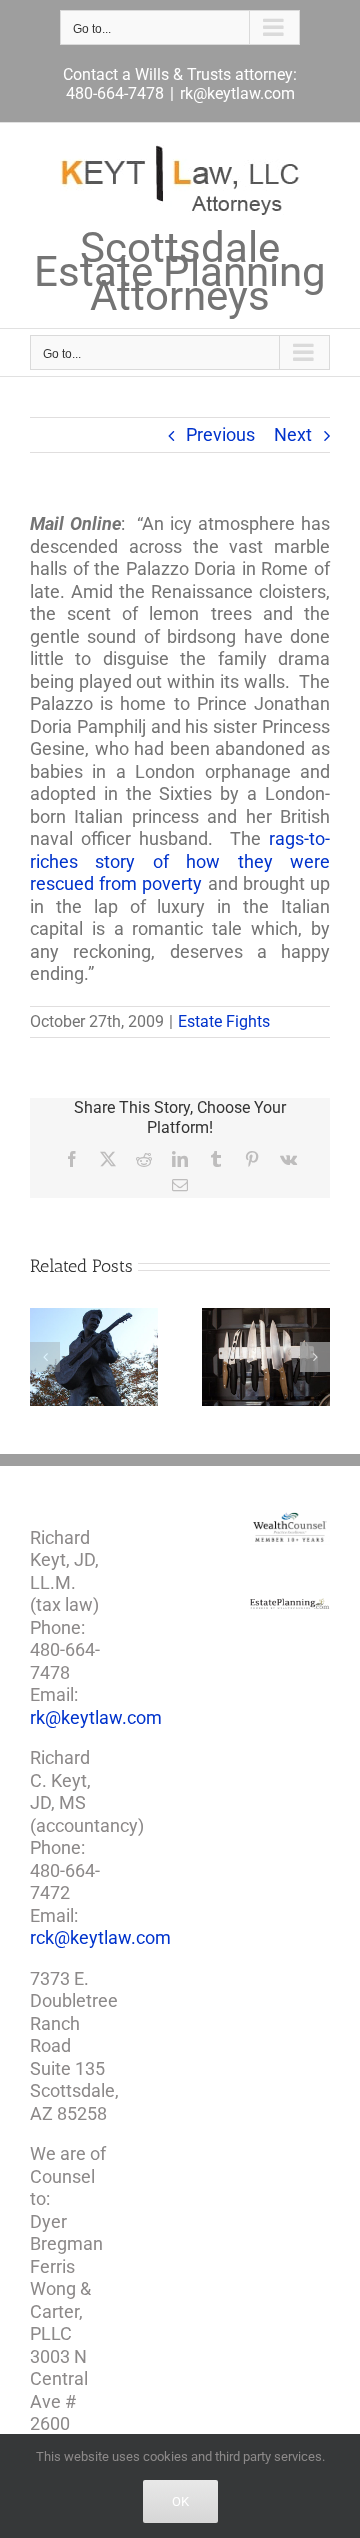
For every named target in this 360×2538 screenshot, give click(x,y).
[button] (45, 1357)
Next (293, 434)
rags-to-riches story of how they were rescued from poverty (180, 861)
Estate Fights (224, 1021)
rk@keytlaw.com (237, 93)
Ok (180, 2501)
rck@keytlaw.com (100, 1937)
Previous (220, 434)
